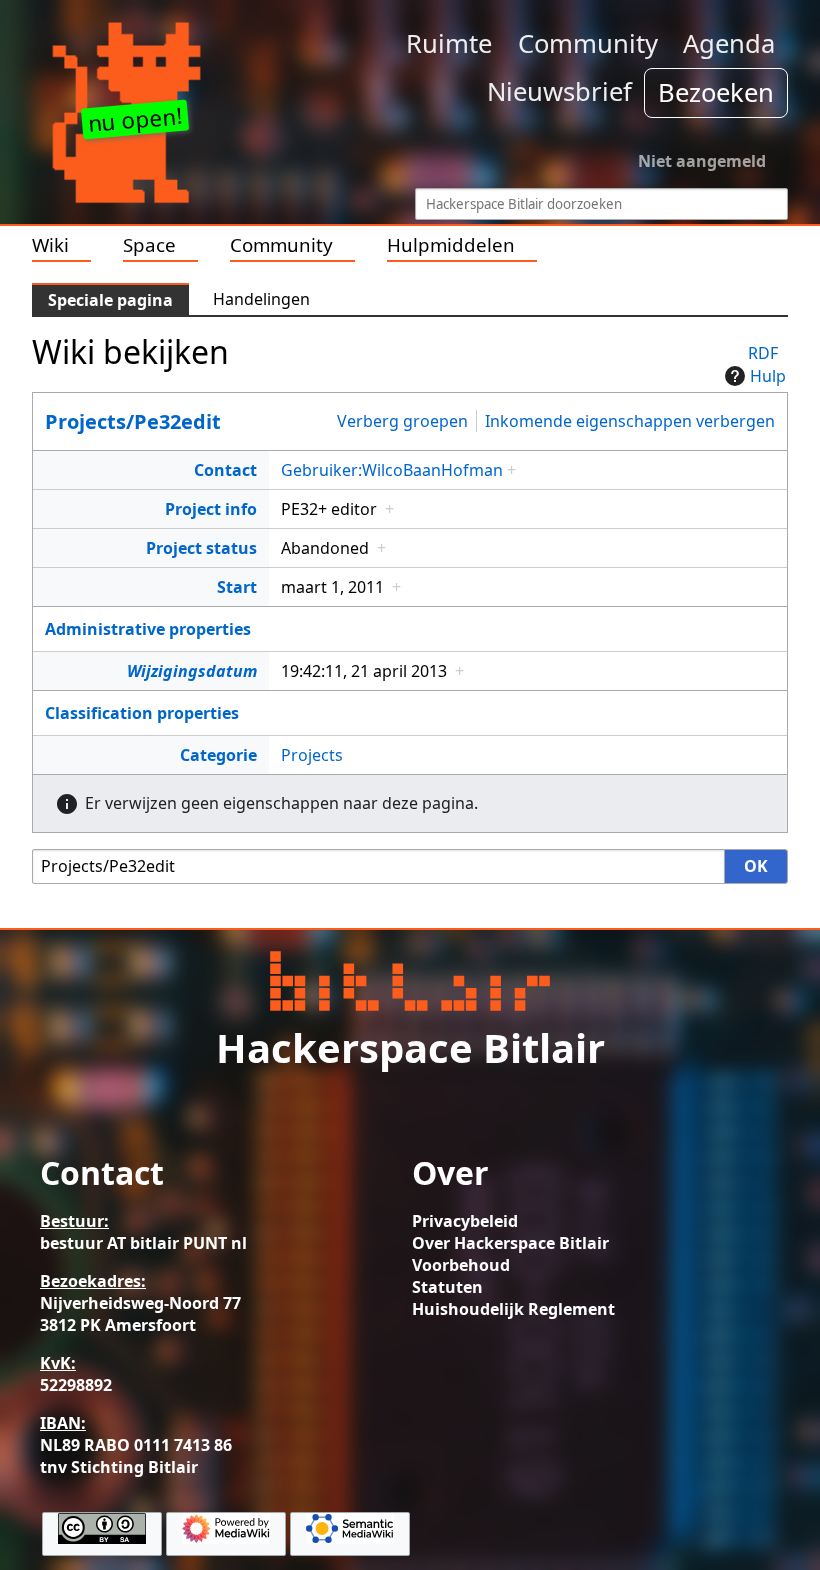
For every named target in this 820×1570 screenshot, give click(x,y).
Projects (312, 755)
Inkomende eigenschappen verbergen (630, 421)
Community (588, 43)
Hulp (768, 376)
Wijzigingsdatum (192, 671)
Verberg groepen (402, 421)
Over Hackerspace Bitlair (510, 1243)
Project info (211, 509)
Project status (201, 548)
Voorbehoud (461, 1265)
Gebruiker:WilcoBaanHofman (392, 470)
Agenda (729, 43)
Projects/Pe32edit (133, 421)
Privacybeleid (465, 1221)
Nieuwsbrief (559, 91)
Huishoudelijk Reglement (513, 1309)
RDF (763, 353)
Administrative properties (148, 629)
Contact (225, 470)
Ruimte (449, 43)
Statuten (447, 1287)
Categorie (218, 755)
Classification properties (142, 713)
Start (237, 587)
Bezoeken (716, 92)
